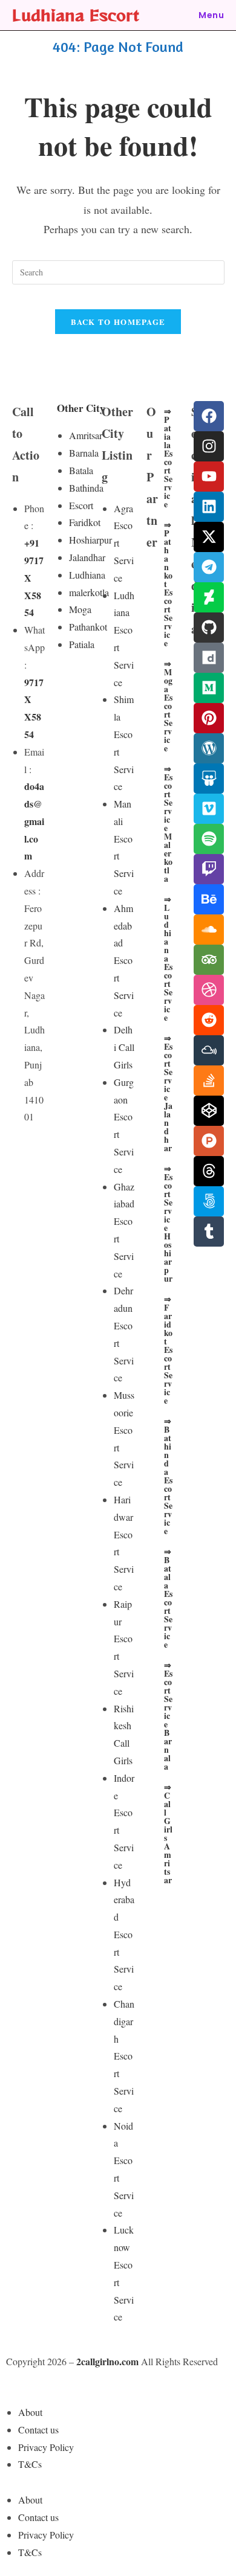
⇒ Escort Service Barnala (168, 1716)
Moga (80, 609)
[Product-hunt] (209, 1141)
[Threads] (209, 1171)
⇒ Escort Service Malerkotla (168, 824)
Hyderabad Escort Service (124, 1935)
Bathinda (86, 488)
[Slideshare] (209, 779)
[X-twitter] (209, 537)
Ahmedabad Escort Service (124, 960)
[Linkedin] (209, 507)
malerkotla (89, 592)
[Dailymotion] (209, 658)
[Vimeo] (209, 809)
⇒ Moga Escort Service (168, 706)
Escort (81, 505)
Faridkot (85, 522)
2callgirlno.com (107, 2361)
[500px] (209, 1201)
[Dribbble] (209, 990)
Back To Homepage (118, 322)
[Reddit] (209, 1020)
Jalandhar (87, 557)
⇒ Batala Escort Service (168, 1598)
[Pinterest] (209, 718)
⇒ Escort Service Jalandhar (168, 1093)
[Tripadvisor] (209, 960)
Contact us (38, 2430)
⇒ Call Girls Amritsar (168, 1833)
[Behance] (209, 899)
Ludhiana (87, 575)
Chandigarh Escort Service (124, 2056)
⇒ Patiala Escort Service (168, 458)
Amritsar (86, 435)
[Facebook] (209, 416)
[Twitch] (209, 869)
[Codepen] (209, 1111)
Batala (81, 470)
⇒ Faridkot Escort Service (168, 1350)
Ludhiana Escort (76, 15)
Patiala (82, 644)
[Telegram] (209, 567)
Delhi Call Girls (124, 1047)
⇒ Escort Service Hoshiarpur (168, 1223)
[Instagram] (209, 446)
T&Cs (30, 2464)
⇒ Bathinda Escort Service (168, 1476)
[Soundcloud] (209, 930)
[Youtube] (209, 477)
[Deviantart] (209, 597)
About (30, 2412)
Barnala (84, 453)
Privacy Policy (46, 2447)
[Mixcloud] (209, 1050)
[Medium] (209, 688)
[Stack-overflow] (209, 1081)
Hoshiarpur (90, 540)
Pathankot (88, 627)
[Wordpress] (209, 748)
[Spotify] (209, 839)
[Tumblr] (209, 1232)
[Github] (209, 628)
